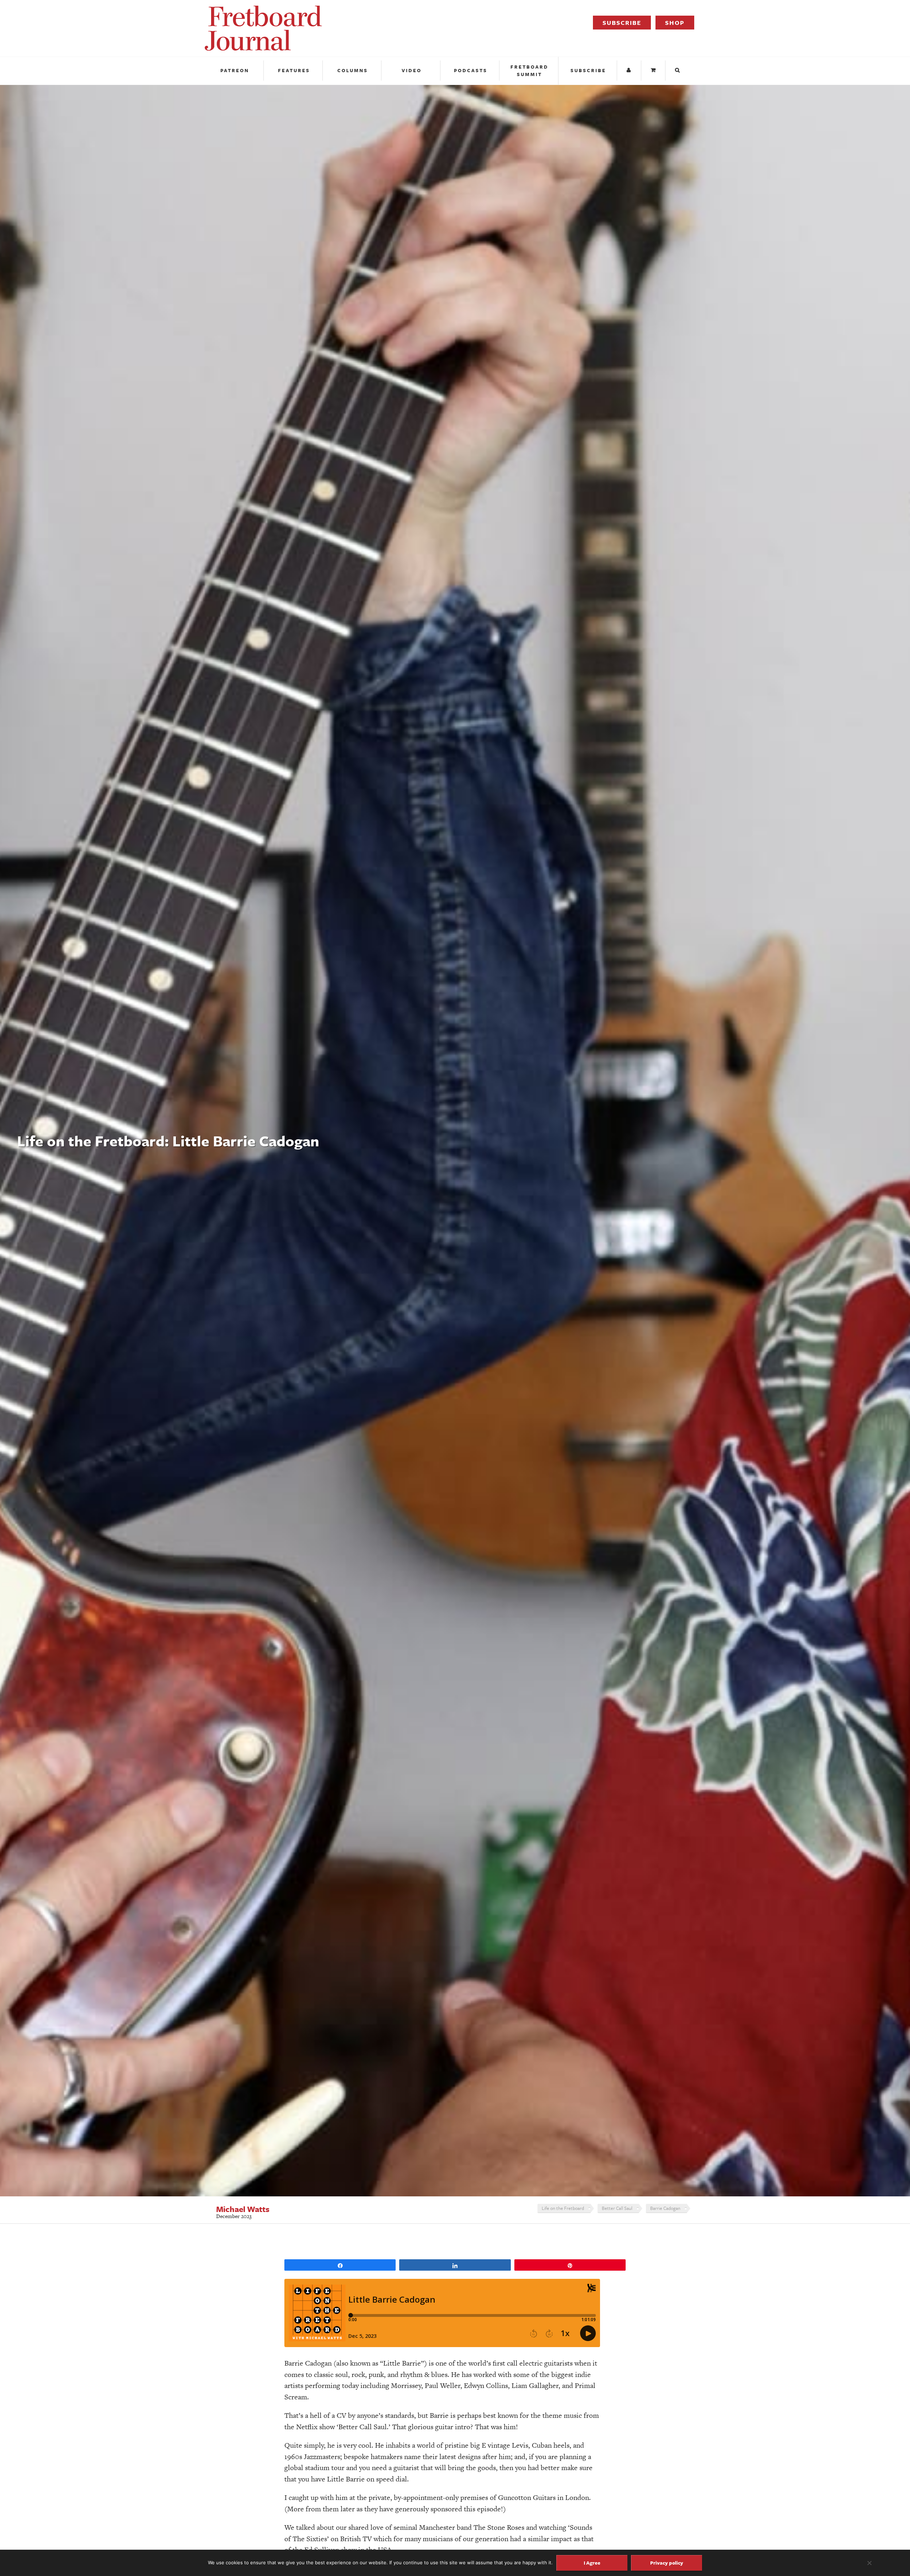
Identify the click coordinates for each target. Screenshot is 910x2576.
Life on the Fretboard (563, 2208)
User (630, 71)
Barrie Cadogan (665, 2208)
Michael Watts (243, 2209)
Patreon (235, 70)
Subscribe (622, 23)
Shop (675, 23)
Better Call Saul (617, 2208)
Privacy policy (667, 2563)
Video (412, 70)
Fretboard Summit (529, 71)
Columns (353, 70)
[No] (869, 2563)
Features (294, 70)
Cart (654, 71)
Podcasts (471, 70)
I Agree (592, 2563)
